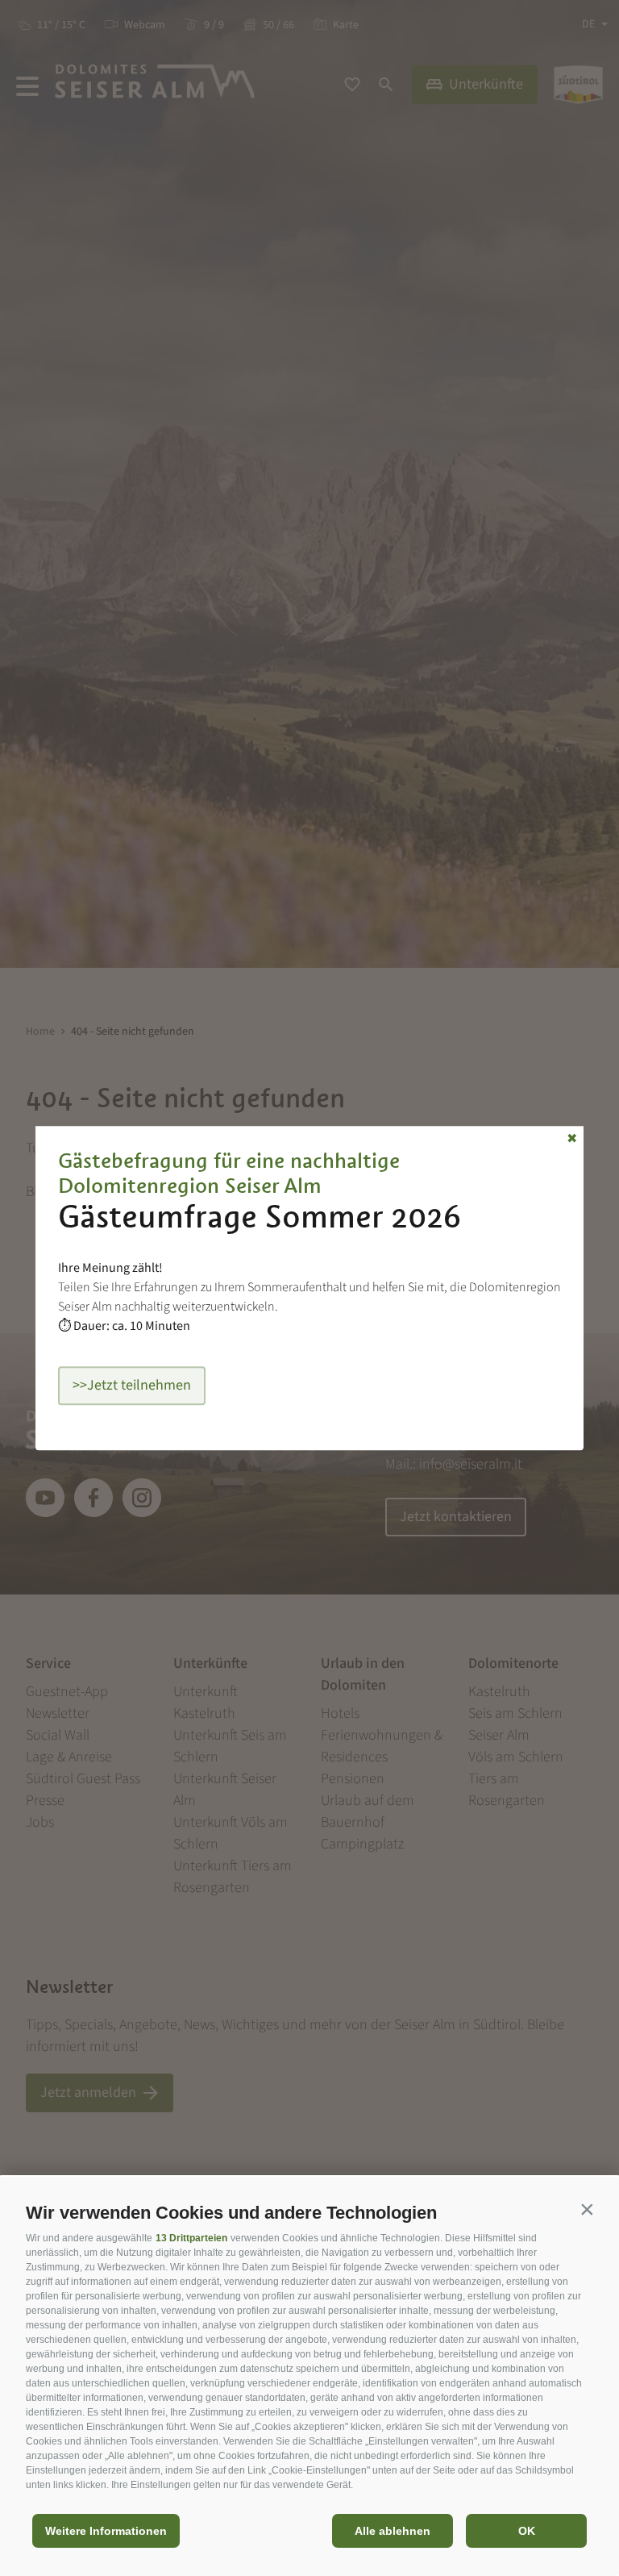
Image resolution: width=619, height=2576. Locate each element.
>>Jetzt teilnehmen (132, 1385)
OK (527, 2531)
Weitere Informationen (106, 2531)
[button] (587, 2209)
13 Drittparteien (191, 2238)
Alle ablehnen (393, 2531)
